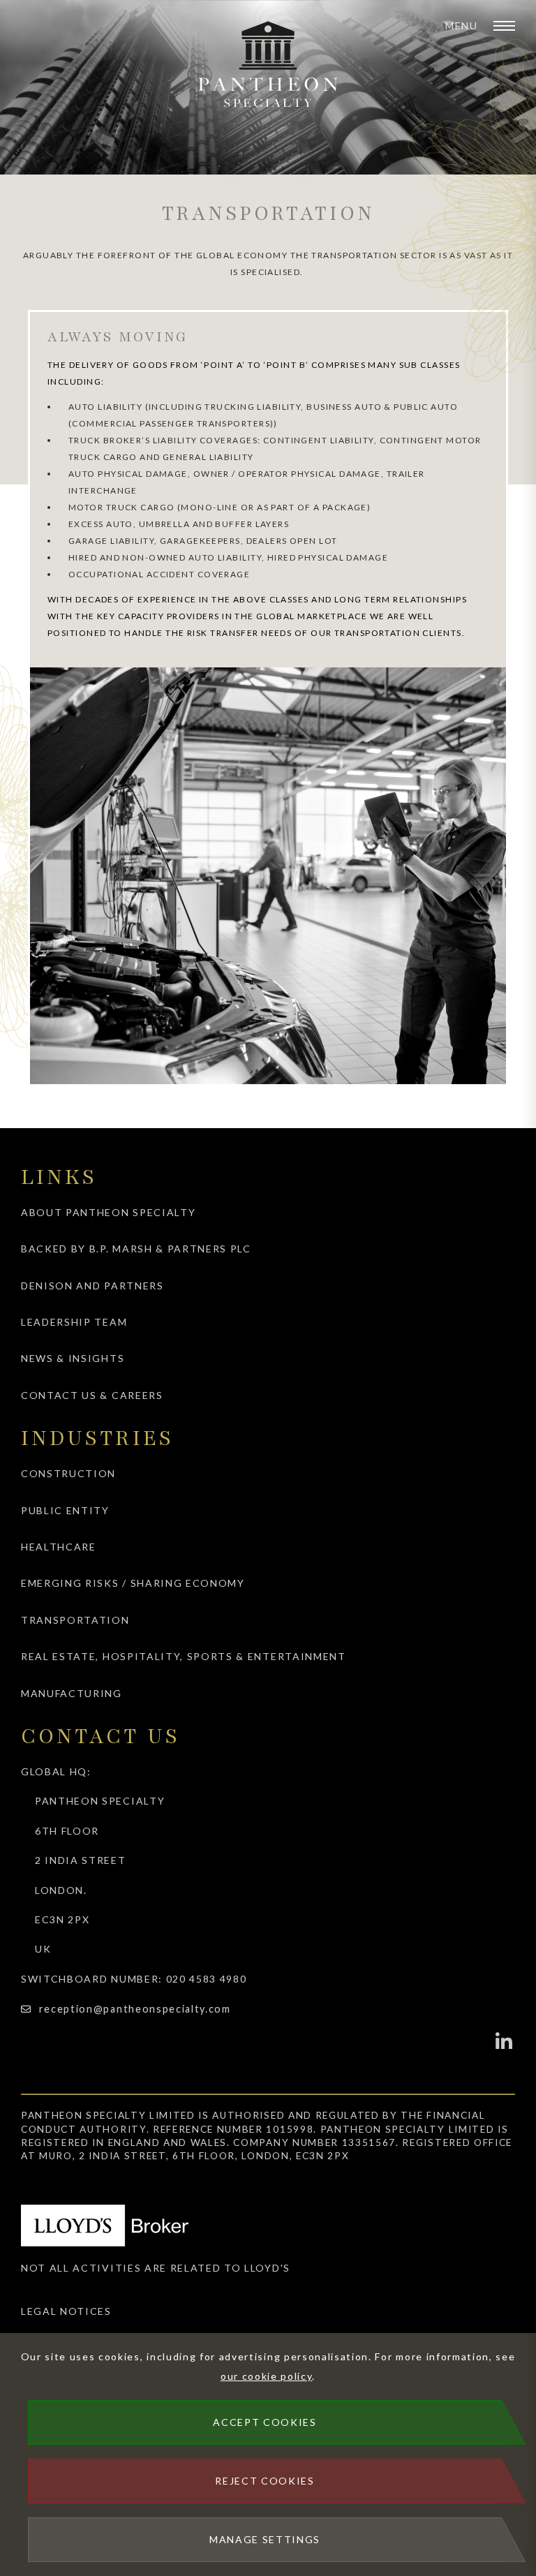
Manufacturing (72, 1693)
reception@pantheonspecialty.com (135, 2009)
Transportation (75, 1620)
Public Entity (65, 1510)
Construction (68, 1473)
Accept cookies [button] (265, 2422)
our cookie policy (267, 2376)
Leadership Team (74, 1322)
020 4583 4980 (207, 1979)
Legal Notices (66, 2311)
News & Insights (73, 1358)
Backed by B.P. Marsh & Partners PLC (136, 1249)
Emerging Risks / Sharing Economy (133, 1583)
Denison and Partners (92, 1286)
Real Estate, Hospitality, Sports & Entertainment (184, 1656)
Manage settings (265, 2539)
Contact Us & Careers (92, 1395)
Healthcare (59, 1547)
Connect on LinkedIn (505, 2041)
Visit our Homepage (268, 65)
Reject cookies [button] (265, 2481)
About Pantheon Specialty (108, 1212)
